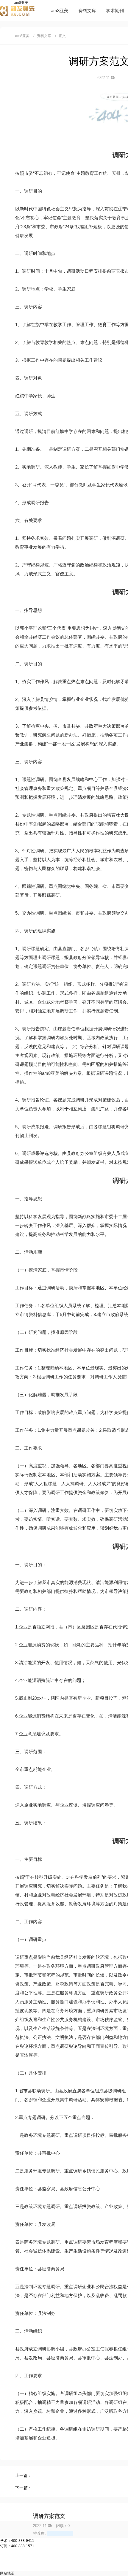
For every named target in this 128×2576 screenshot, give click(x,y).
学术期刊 (115, 11)
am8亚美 (21, 3)
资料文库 (87, 11)
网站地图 (7, 2573)
